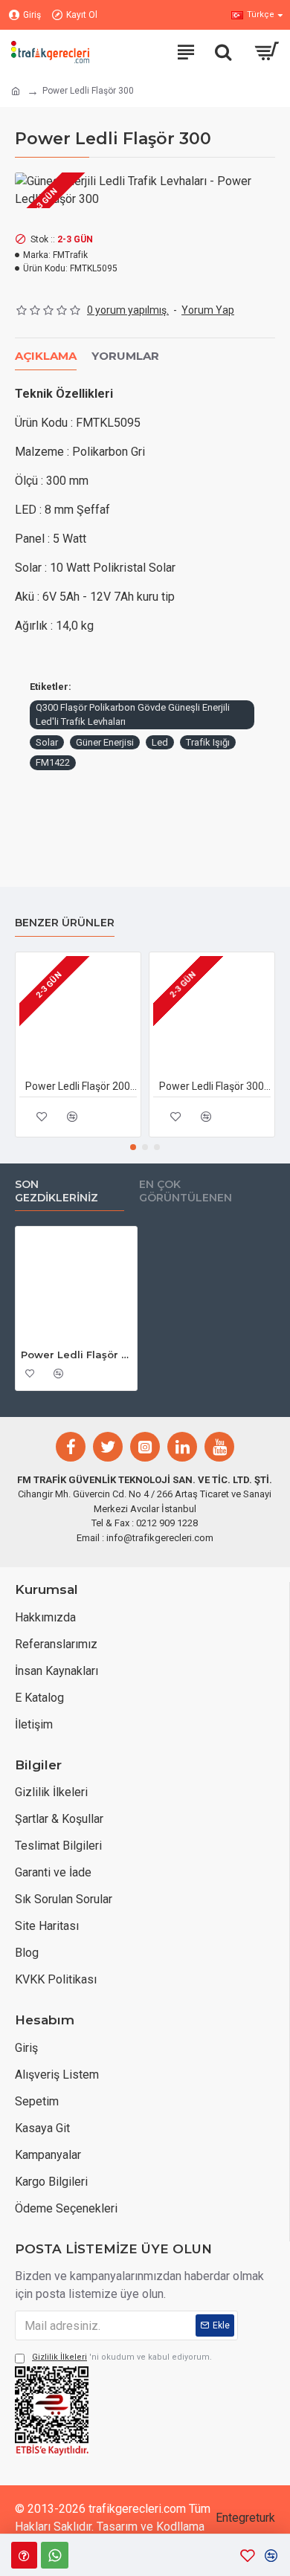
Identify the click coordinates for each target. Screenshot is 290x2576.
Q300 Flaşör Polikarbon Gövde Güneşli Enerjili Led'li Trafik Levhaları (133, 715)
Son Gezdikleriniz (57, 1191)
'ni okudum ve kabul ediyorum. (122, 2357)
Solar (47, 742)
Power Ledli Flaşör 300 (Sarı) (215, 1086)
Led (160, 742)
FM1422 (53, 762)
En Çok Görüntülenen (186, 1191)
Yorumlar (125, 356)
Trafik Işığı (208, 742)
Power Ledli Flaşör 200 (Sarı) (81, 1086)
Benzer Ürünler (65, 923)
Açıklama (46, 356)
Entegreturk (245, 2518)
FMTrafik (70, 255)
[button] (133, 1147)
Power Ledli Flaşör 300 (76, 1355)
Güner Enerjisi (105, 742)
